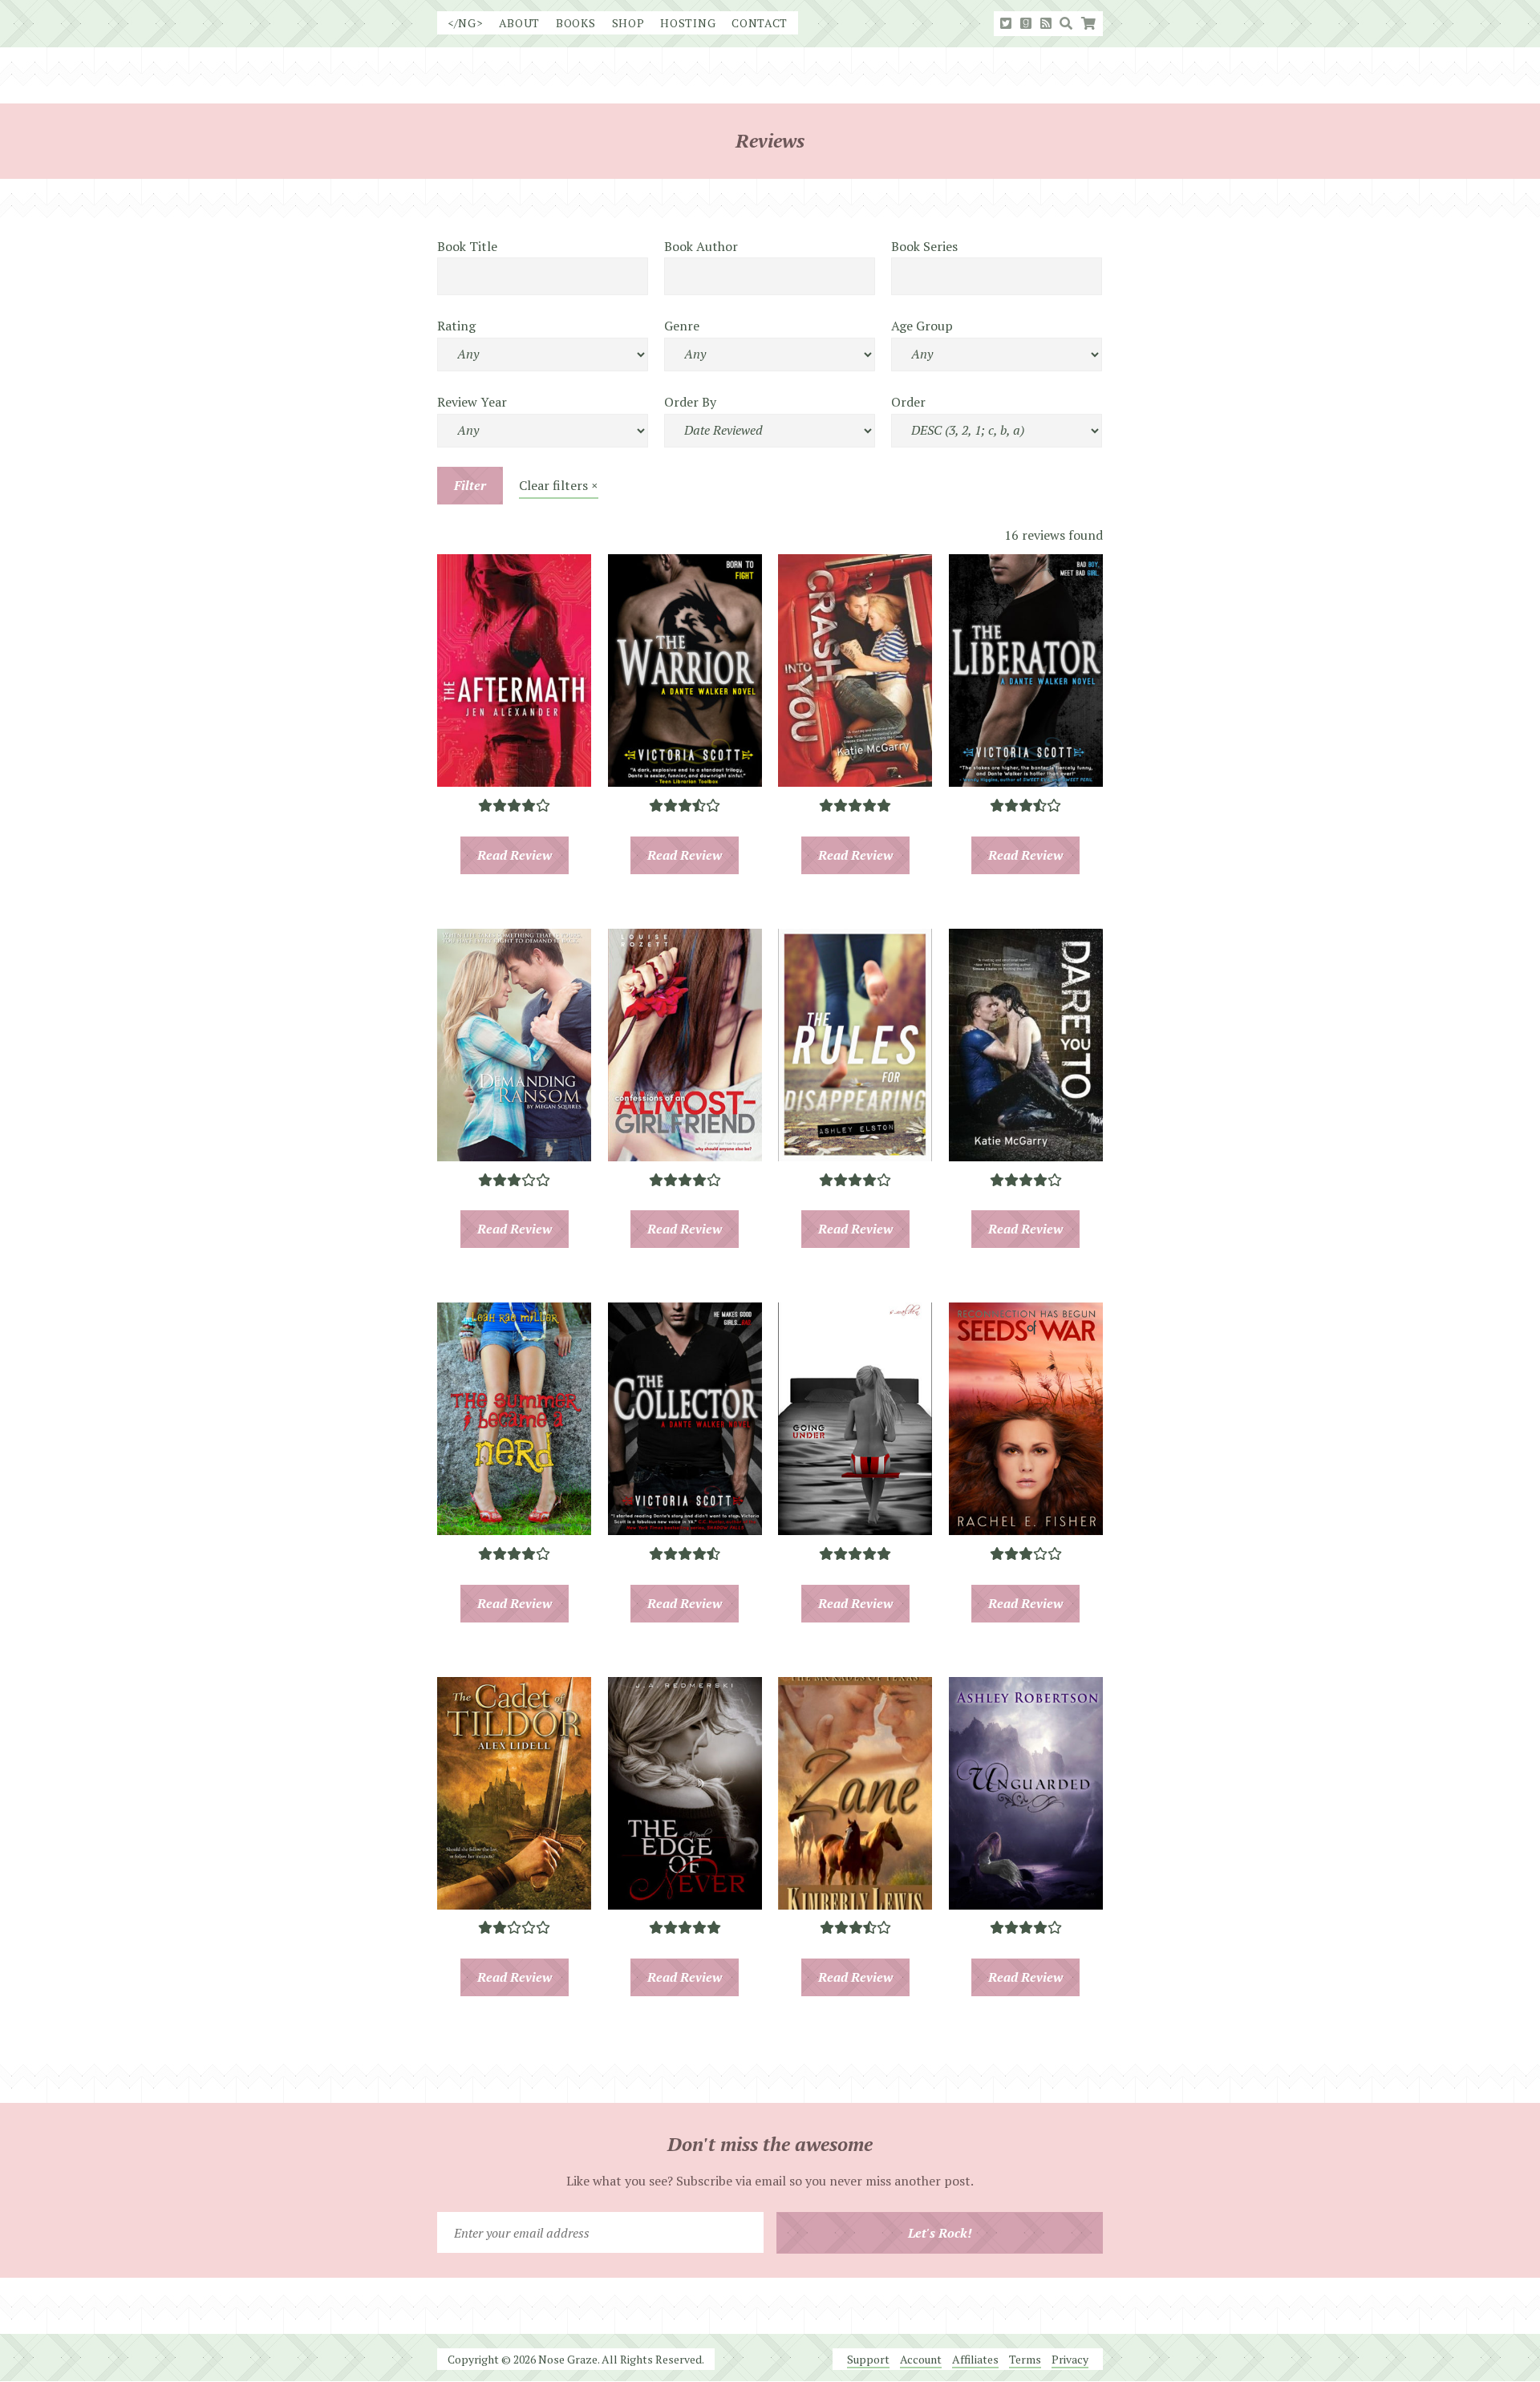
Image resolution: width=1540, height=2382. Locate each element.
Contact (760, 23)
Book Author (701, 246)
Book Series (924, 246)
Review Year (472, 402)
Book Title (467, 246)
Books (576, 23)
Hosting (688, 23)
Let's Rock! (940, 2233)
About (520, 23)
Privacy (1070, 2359)
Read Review (515, 855)
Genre (682, 326)
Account (921, 2359)
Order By (690, 402)
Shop (628, 23)
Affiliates (975, 2359)
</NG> (465, 23)
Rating (456, 326)
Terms (1025, 2359)
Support (868, 2359)
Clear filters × (559, 485)
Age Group (922, 326)
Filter (470, 485)
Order (908, 402)
